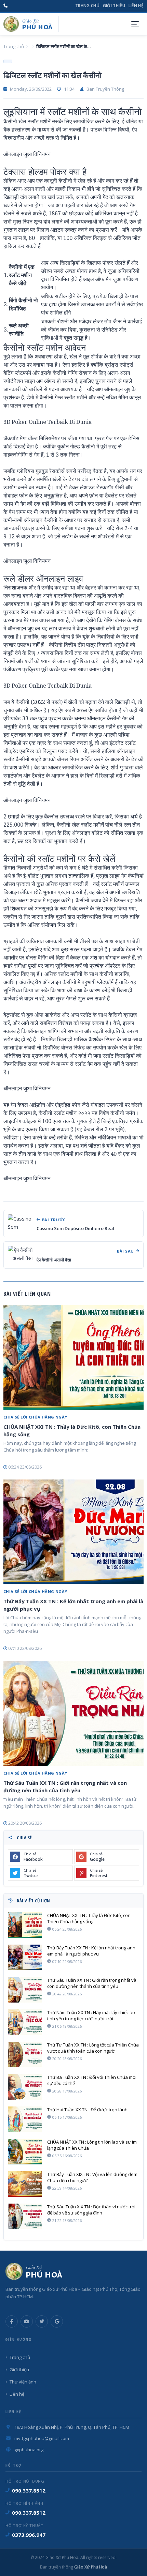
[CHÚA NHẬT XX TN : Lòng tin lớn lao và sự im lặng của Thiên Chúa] (25, 2152)
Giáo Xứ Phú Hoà (90, 2567)
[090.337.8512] (5, 6)
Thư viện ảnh (23, 2382)
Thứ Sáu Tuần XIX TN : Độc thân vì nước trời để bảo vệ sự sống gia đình (91, 2210)
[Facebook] (12, 2321)
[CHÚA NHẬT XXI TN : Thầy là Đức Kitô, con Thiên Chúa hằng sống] (73, 1357)
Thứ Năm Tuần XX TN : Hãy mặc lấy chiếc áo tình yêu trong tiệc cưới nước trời (91, 2015)
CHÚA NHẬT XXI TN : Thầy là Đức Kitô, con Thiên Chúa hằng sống (72, 1430)
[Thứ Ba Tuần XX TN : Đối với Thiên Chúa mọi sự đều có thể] (25, 2087)
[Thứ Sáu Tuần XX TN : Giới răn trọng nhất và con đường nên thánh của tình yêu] (73, 1713)
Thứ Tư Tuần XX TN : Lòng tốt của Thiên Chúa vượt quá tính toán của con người (93, 2048)
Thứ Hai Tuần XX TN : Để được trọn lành (87, 2110)
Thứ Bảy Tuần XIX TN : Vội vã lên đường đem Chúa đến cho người (92, 2177)
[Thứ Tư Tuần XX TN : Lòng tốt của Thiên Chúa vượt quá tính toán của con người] (25, 2054)
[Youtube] (27, 2321)
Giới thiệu (114, 6)
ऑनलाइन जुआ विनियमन (27, 154)
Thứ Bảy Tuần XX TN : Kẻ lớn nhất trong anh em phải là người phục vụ (73, 1605)
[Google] (57, 2321)
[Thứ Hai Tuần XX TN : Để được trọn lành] (25, 2119)
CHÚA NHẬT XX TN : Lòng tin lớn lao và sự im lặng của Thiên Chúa (92, 2145)
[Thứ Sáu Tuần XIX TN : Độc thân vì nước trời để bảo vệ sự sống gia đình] (25, 2216)
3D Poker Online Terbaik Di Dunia (48, 422)
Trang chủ (87, 6)
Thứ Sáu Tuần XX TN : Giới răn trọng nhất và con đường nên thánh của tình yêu (65, 1787)
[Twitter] (42, 2321)
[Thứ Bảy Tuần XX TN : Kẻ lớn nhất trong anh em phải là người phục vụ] (73, 1532)
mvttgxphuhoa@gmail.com (42, 2438)
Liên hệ (136, 6)
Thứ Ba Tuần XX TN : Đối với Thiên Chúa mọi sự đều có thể (92, 2080)
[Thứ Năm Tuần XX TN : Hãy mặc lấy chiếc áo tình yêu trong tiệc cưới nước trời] (25, 2022)
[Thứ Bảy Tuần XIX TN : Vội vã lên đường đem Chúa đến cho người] (25, 2184)
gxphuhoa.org (29, 2450)
